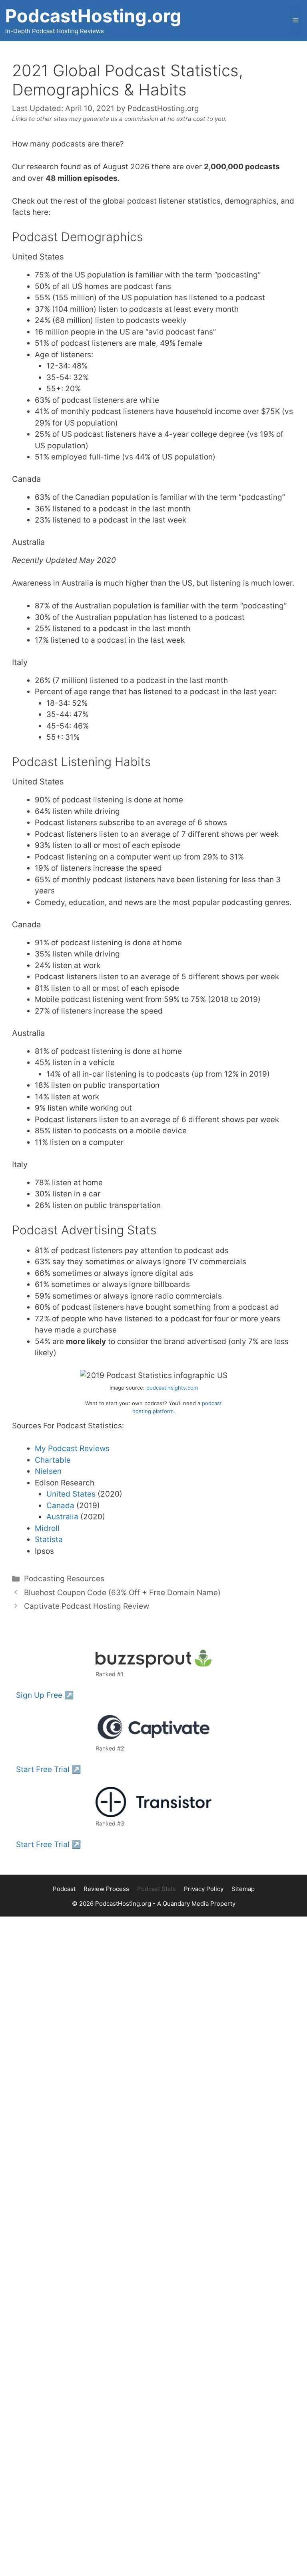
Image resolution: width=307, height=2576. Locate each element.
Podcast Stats (156, 1889)
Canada (60, 1506)
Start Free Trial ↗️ (49, 1769)
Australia (62, 1517)
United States (71, 1494)
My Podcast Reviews (72, 1448)
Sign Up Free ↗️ (45, 1695)
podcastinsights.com (172, 1388)
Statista (49, 1539)
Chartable (53, 1460)
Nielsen (48, 1471)
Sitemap (243, 1889)
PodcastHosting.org (93, 16)
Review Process (106, 1889)
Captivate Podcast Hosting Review (87, 1606)
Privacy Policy (204, 1889)
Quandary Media (186, 1904)
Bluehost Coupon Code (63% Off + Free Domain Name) (122, 1593)
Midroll (47, 1528)
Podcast (64, 1889)
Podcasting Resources (64, 1579)
